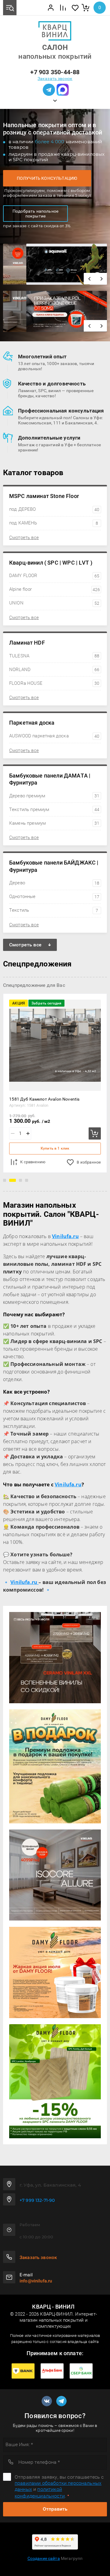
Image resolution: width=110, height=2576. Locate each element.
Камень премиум (54, 823)
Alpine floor (55, 589)
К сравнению (33, 1162)
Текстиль (54, 910)
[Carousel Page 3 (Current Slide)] (19, 1180)
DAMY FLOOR (54, 576)
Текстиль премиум (54, 809)
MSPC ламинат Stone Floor (44, 496)
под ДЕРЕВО (54, 509)
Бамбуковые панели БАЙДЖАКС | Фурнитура (54, 866)
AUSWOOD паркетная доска (54, 736)
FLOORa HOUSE (54, 683)
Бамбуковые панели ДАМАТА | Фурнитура (50, 779)
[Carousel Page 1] (5, 1180)
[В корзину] (95, 1133)
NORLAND (54, 670)
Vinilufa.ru (68, 1485)
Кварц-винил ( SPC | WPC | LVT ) (51, 563)
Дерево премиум (54, 796)
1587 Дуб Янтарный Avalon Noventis (46, 1099)
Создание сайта (44, 2558)
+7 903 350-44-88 (55, 72)
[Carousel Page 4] (27, 1180)
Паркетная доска (32, 723)
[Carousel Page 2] (11, 1180)
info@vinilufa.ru (36, 2281)
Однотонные (54, 896)
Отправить (55, 2509)
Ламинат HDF (27, 643)
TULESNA (54, 656)
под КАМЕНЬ (54, 523)
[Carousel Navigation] (95, 279)
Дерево (54, 883)
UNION (54, 603)
